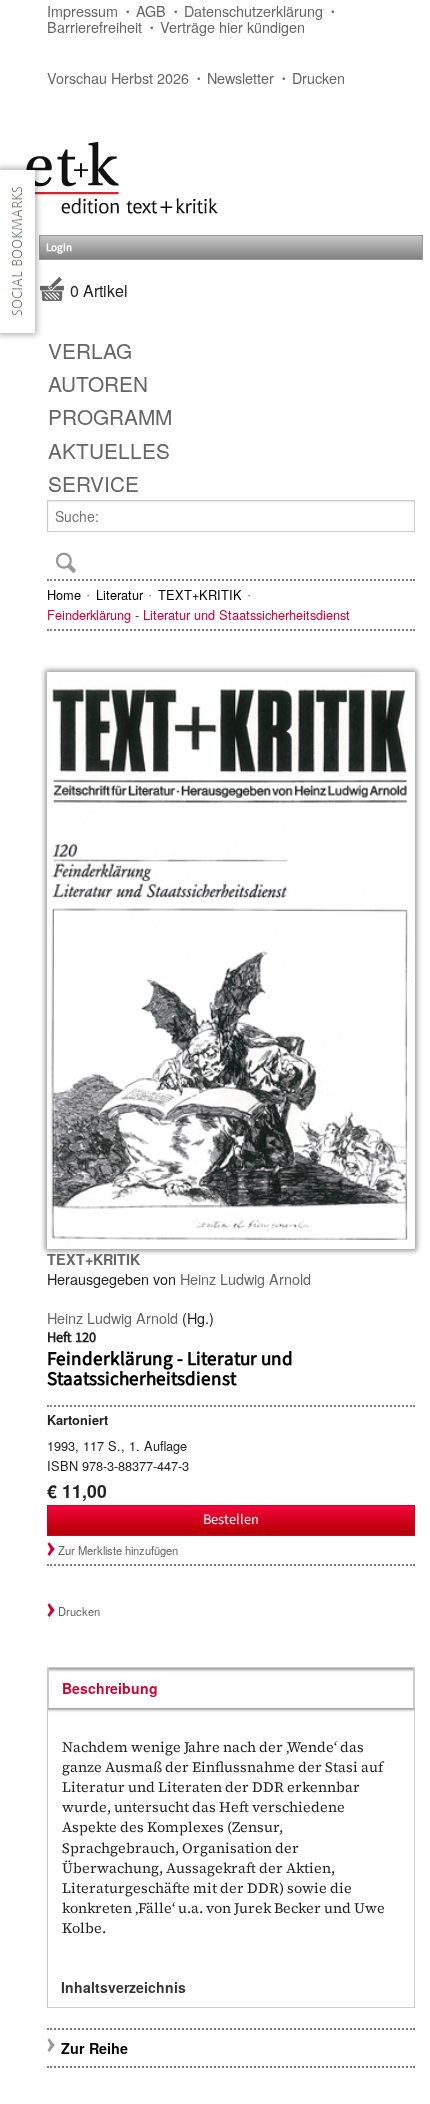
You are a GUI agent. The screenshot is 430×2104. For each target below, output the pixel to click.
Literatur (119, 594)
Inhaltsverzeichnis (123, 1987)
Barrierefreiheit (94, 26)
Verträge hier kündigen (232, 26)
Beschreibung (110, 1688)
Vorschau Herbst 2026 (118, 77)
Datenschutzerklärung (253, 10)
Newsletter (240, 77)
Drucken (318, 77)
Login (59, 247)
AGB (151, 10)
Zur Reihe (94, 2048)
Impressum (82, 10)
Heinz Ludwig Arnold (245, 1278)
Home (64, 594)
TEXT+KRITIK (200, 594)
